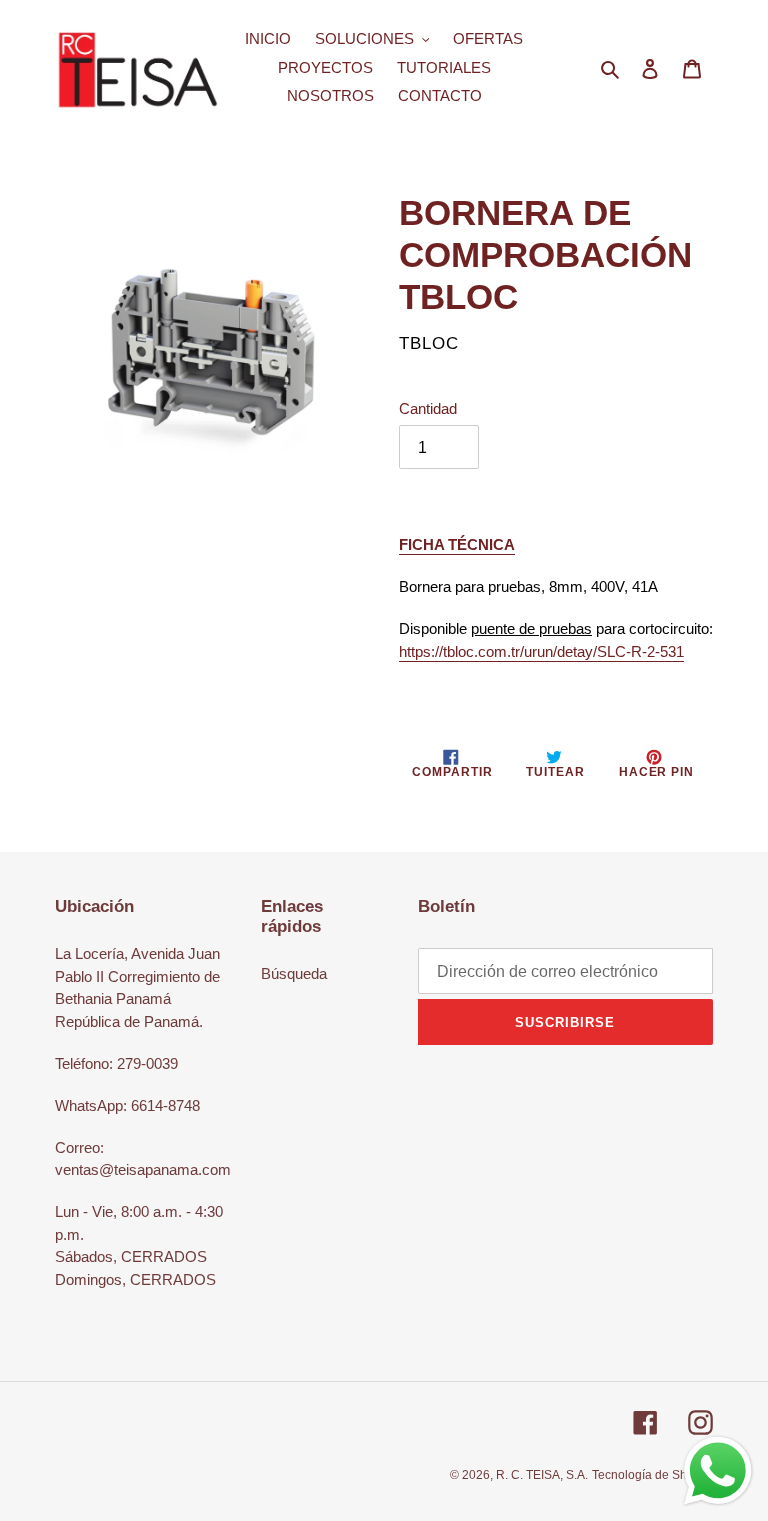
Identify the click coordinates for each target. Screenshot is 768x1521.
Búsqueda (294, 973)
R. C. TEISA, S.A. (542, 1475)
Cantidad (428, 408)
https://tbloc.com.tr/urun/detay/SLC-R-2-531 (541, 651)
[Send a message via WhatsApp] (718, 1471)
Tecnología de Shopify (652, 1475)
